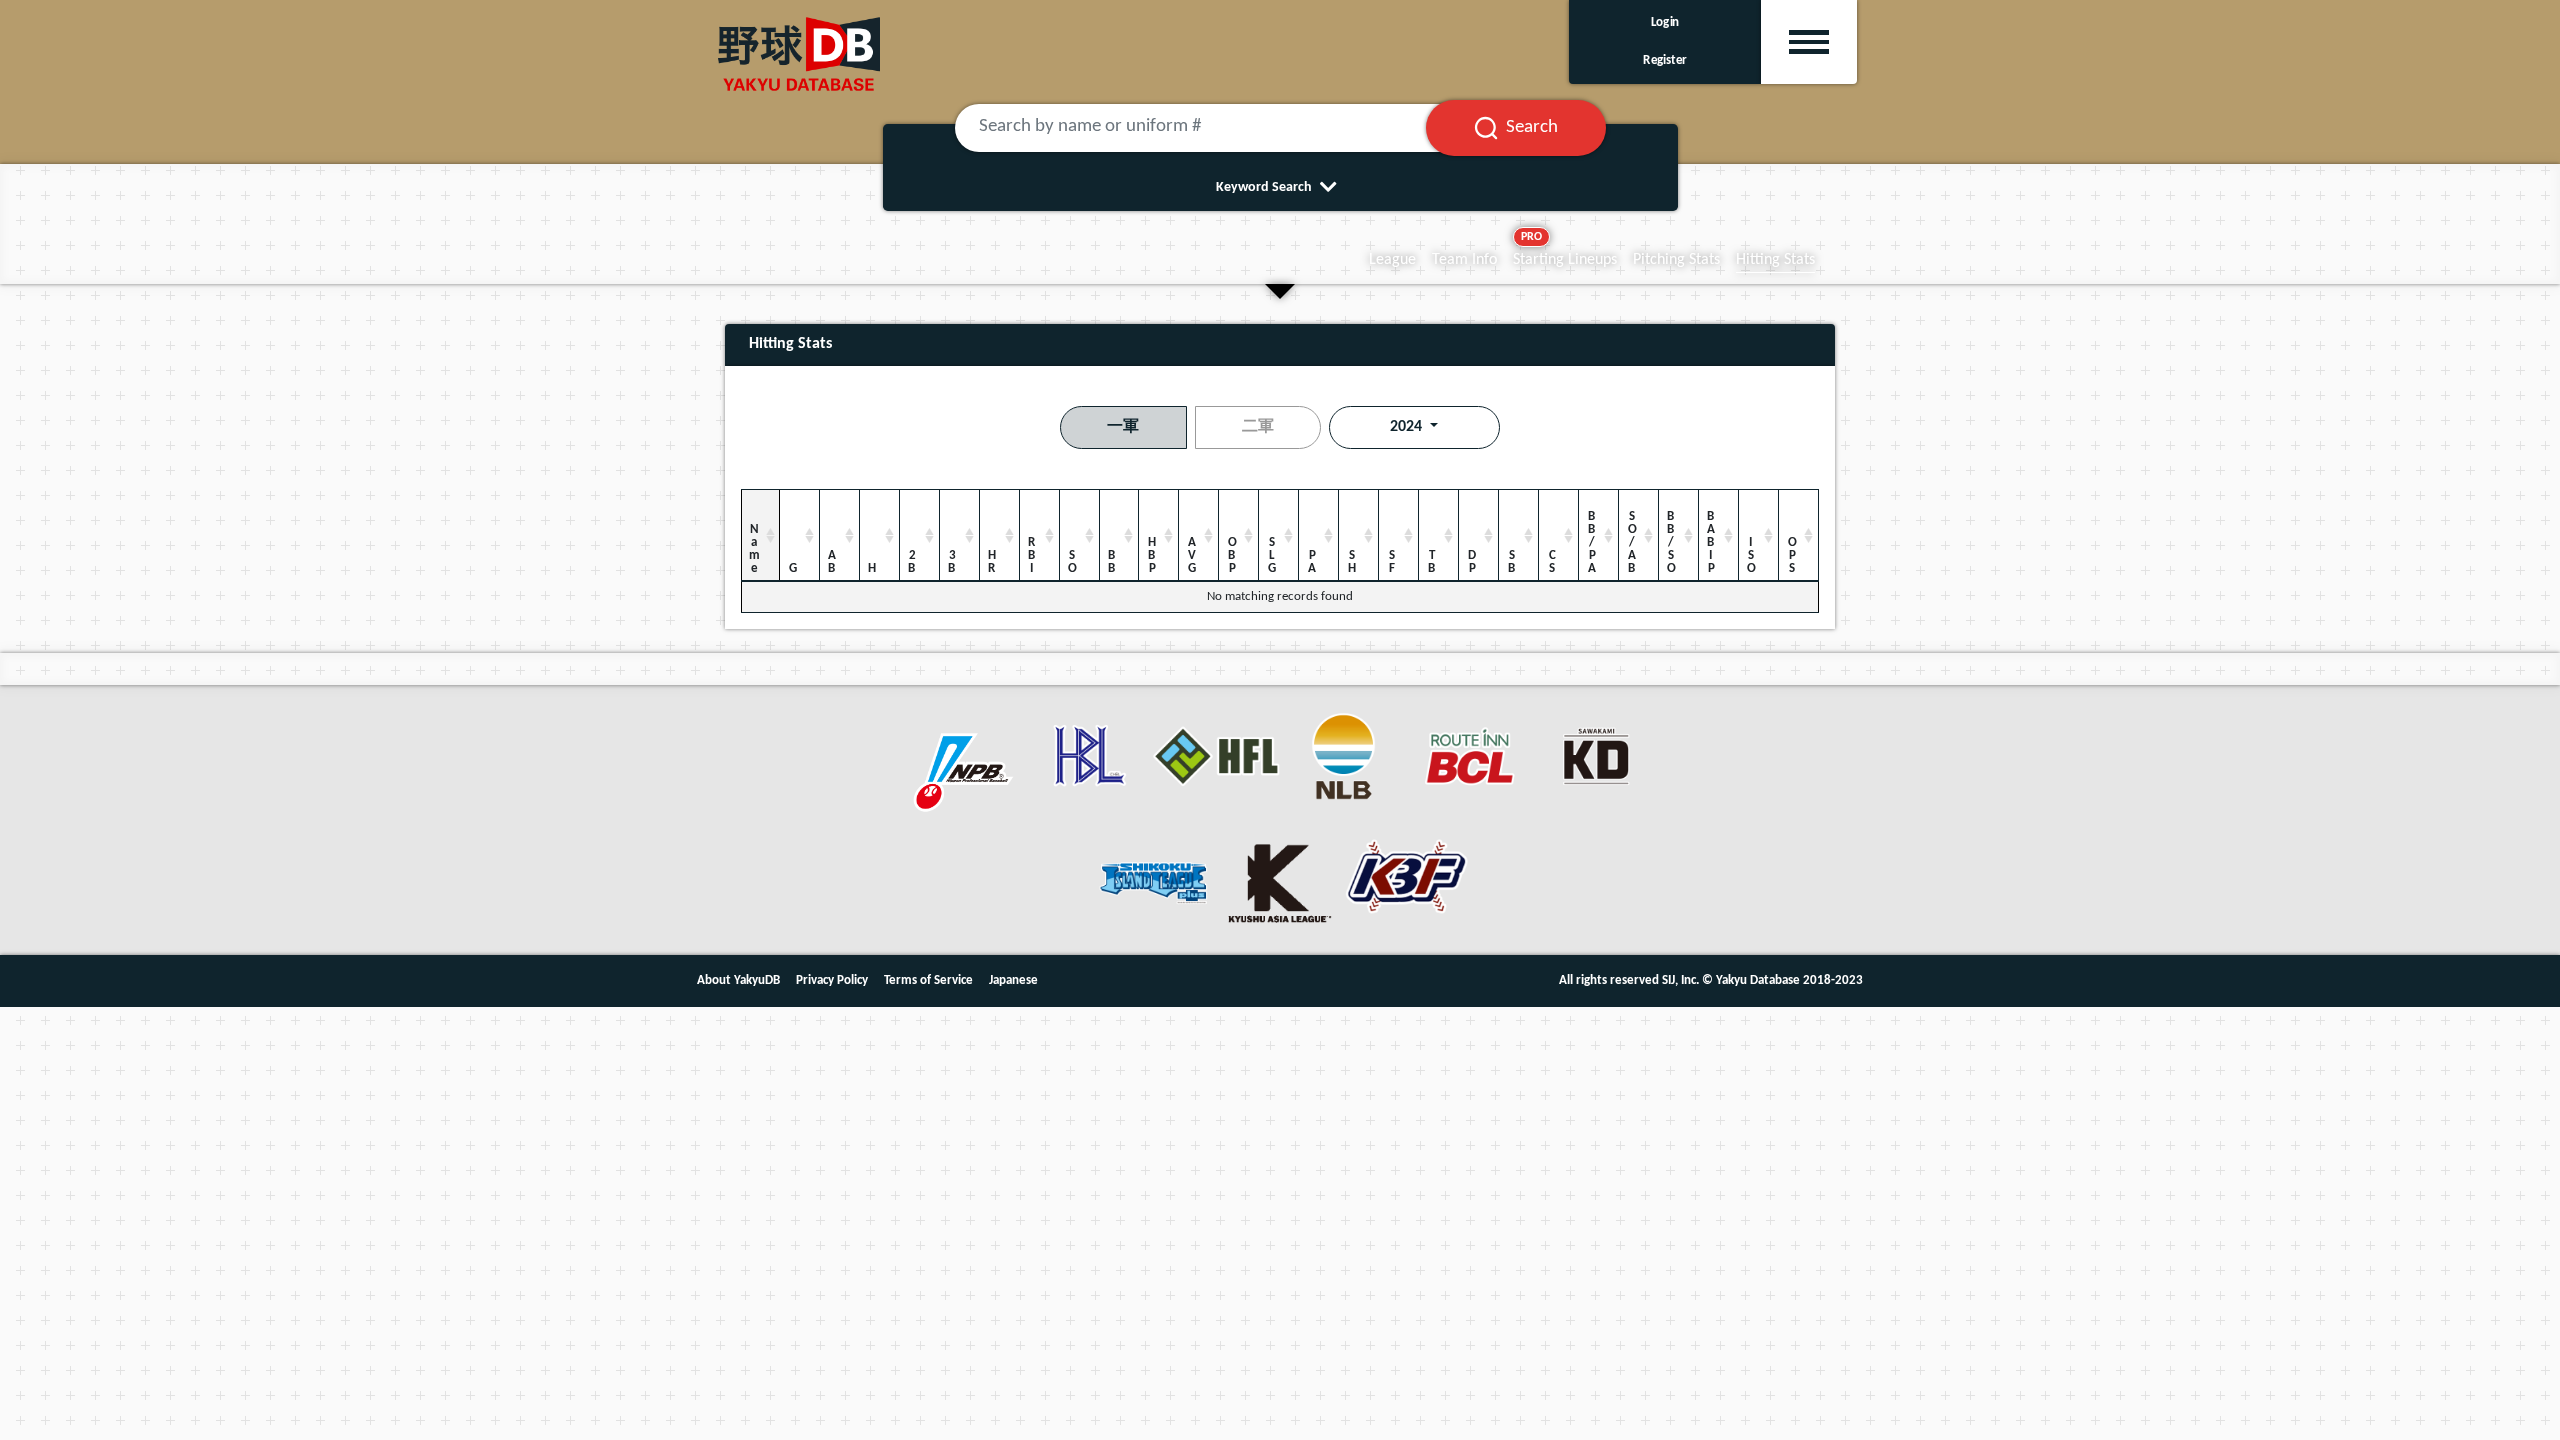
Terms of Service (928, 980)
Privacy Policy (832, 980)
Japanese (1013, 980)
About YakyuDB (738, 980)
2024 (1408, 427)
